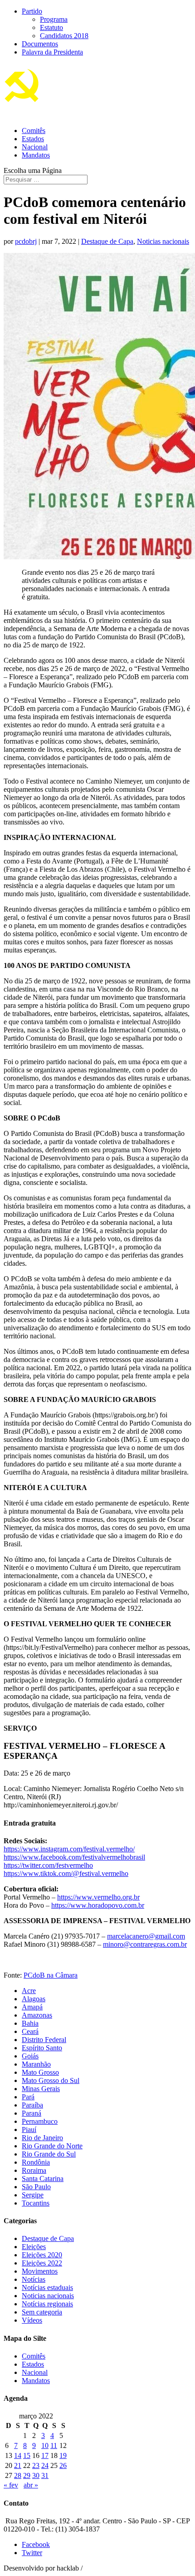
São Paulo (36, 2187)
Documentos (40, 44)
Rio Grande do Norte (52, 2146)
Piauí (29, 2129)
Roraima (34, 2170)
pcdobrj (26, 241)
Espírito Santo (42, 2048)
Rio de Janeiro (42, 2138)
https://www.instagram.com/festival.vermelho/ (69, 1849)
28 (18, 2475)
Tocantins (36, 2203)
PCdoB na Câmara (51, 1975)
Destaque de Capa (107, 241)
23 (36, 2465)
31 (45, 2475)
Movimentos (40, 2271)
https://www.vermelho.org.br (98, 1897)
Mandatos (36, 155)
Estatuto (51, 27)
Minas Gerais (41, 2089)
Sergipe (33, 2195)
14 (18, 2455)
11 (54, 2445)
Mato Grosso (40, 2072)
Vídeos (32, 2320)
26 (63, 2465)
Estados (33, 139)
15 (27, 2455)
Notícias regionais (47, 2304)
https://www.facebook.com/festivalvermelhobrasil (74, 1857)
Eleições (34, 2247)
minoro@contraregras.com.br (145, 1944)
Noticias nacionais (163, 241)
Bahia (30, 2023)
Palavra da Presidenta (52, 52)
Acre (29, 1991)
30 (36, 2475)
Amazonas (37, 2015)
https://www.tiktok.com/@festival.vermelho (66, 1873)
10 (45, 2445)
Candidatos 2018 (64, 36)
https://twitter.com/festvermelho (48, 1865)
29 (27, 2475)
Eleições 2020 (42, 2255)
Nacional (35, 147)
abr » (31, 2485)
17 (45, 2455)
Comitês (34, 131)
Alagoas (34, 1999)
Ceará (30, 2031)
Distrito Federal (44, 2040)
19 (63, 2455)
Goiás (30, 2056)
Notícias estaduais (47, 2287)
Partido (32, 11)
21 (18, 2465)
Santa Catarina (43, 2179)
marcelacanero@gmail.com (146, 1936)
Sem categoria (42, 2312)
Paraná (32, 2113)
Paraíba (32, 2105)
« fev (11, 2485)
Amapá (32, 2007)
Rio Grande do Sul (49, 2154)
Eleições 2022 (42, 2263)
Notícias (34, 2279)
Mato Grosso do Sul (51, 2080)
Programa (54, 19)
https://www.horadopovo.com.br (98, 1905)
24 (45, 2465)
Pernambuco (40, 2121)
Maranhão (36, 2064)
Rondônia (36, 2162)
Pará (28, 2097)
